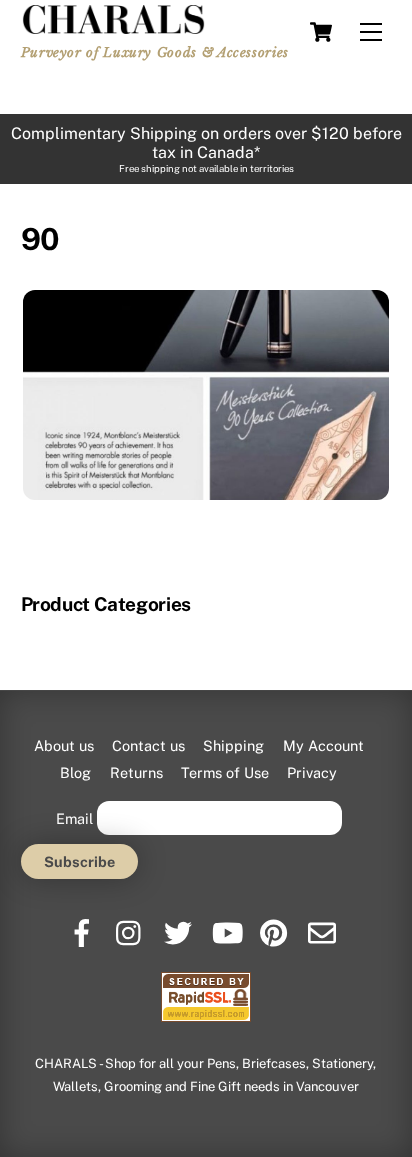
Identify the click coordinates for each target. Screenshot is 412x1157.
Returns (136, 772)
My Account (323, 745)
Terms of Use (225, 772)
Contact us (148, 745)
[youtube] (227, 925)
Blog (75, 772)
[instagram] (131, 925)
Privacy (312, 772)
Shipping (233, 745)
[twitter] (179, 925)
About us (64, 745)
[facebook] (83, 925)
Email (74, 817)
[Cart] (321, 32)
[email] (323, 925)
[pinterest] (275, 925)
